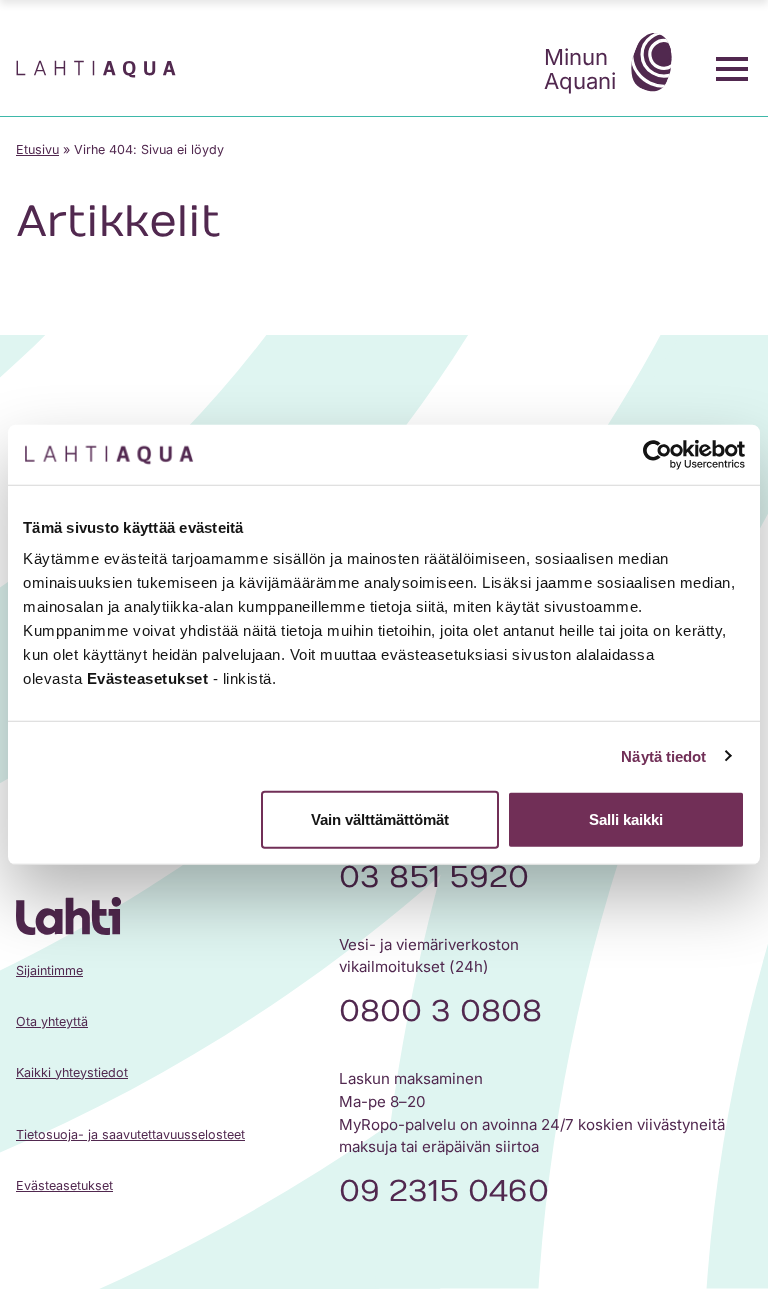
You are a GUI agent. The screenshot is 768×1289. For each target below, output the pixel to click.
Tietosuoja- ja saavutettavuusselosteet (130, 1134)
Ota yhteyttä (52, 1021)
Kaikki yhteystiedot (72, 1072)
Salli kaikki (626, 819)
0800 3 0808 (440, 1011)
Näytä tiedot (663, 755)
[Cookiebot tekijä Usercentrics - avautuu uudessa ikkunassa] (657, 454)
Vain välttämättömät (380, 819)
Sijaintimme (49, 970)
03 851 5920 (434, 877)
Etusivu (37, 149)
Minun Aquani (580, 69)
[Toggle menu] (732, 69)
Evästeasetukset (64, 1185)
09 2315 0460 (444, 1191)
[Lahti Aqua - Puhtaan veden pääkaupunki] (96, 69)
